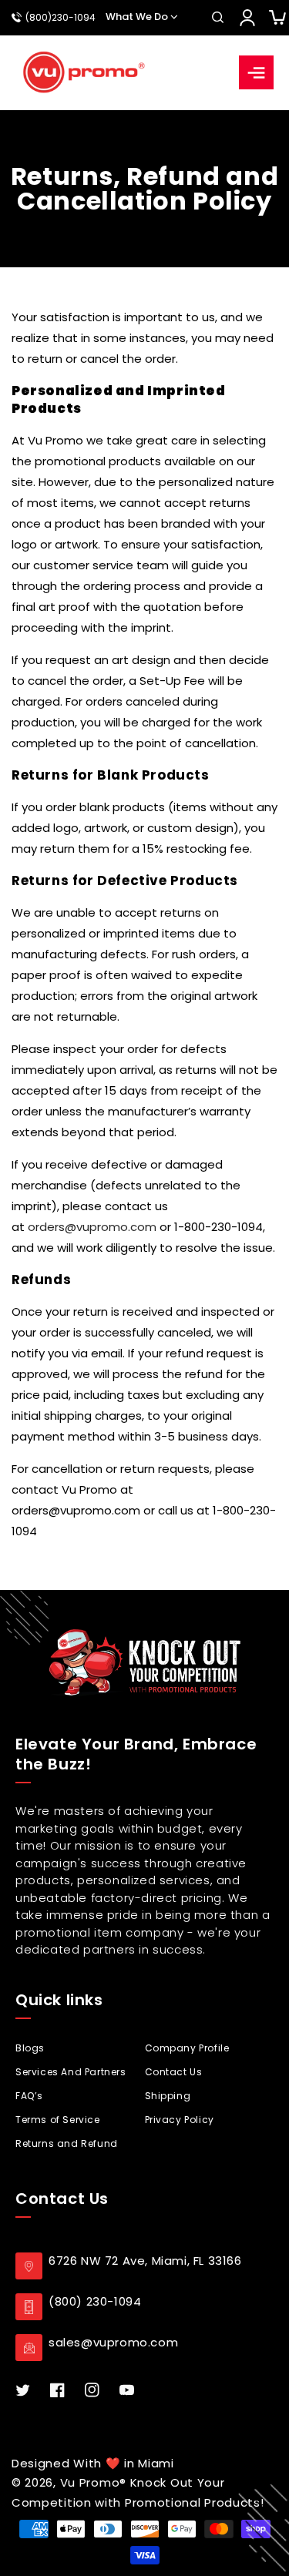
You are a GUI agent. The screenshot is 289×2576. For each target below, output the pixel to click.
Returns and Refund (67, 2143)
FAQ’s (29, 2096)
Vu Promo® (95, 2482)
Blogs (30, 2048)
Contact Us (174, 2072)
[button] (217, 18)
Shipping (168, 2096)
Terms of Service (58, 2120)
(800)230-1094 (60, 18)
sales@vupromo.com (113, 2342)
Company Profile (187, 2048)
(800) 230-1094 (95, 2301)
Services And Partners (71, 2072)
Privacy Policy (180, 2120)
